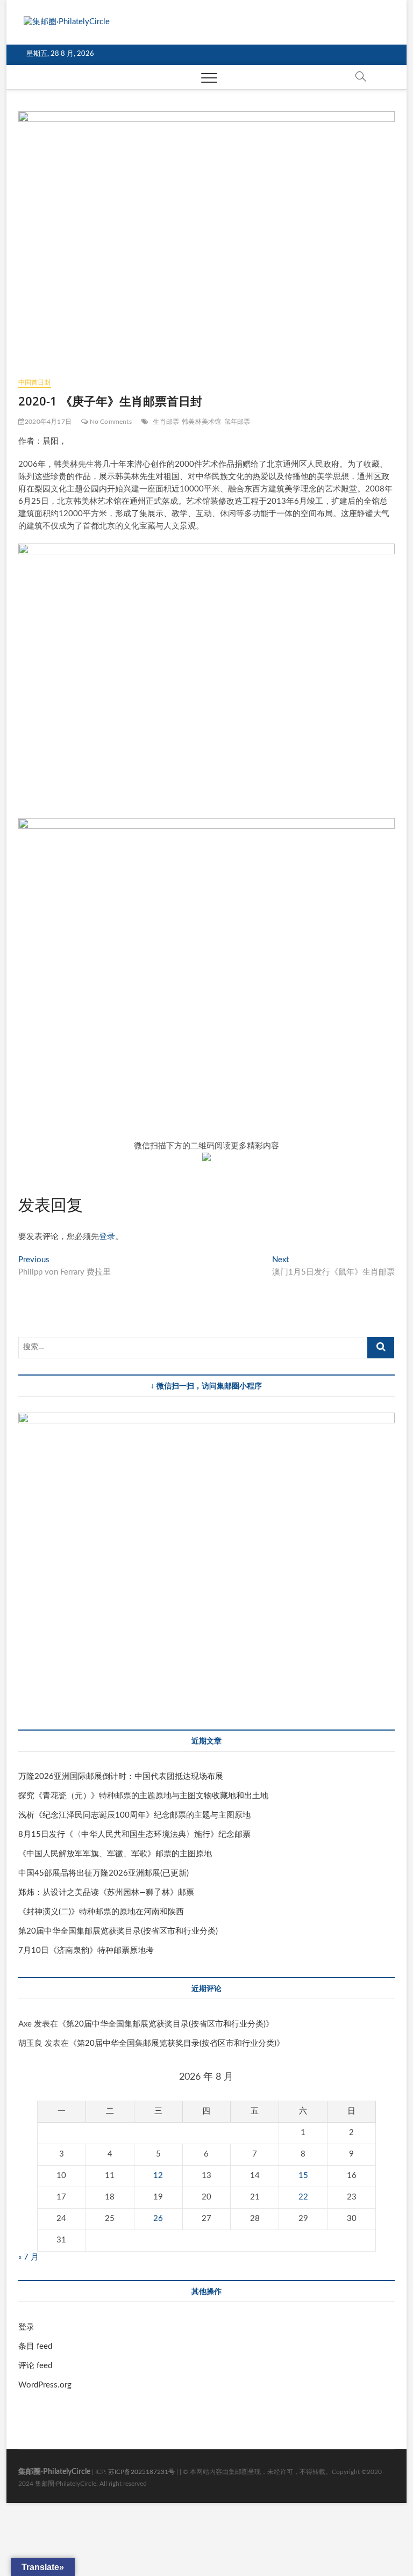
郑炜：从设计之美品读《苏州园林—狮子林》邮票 (106, 1893)
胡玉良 (30, 2043)
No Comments (109, 422)
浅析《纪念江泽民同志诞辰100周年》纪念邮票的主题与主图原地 (134, 1815)
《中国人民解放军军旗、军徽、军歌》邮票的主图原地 (115, 1854)
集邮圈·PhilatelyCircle (54, 2472)
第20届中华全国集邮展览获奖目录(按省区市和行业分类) (118, 1931)
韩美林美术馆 (201, 422)
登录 (107, 1237)
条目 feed (35, 2346)
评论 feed (35, 2366)
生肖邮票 (166, 422)
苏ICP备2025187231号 (141, 2472)
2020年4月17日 (48, 422)
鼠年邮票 (237, 422)
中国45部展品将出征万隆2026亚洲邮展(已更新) (104, 1873)
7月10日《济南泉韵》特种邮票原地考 (86, 1951)
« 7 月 (29, 2257)
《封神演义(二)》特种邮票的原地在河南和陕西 (101, 1912)
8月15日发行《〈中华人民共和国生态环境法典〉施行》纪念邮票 (134, 1835)
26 (158, 2219)
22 (303, 2197)
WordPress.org (45, 2385)
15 (303, 2176)
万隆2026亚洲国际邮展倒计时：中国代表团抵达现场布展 (121, 1777)
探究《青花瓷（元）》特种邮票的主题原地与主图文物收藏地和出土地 (143, 1796)
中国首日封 (35, 382)
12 (158, 2176)
